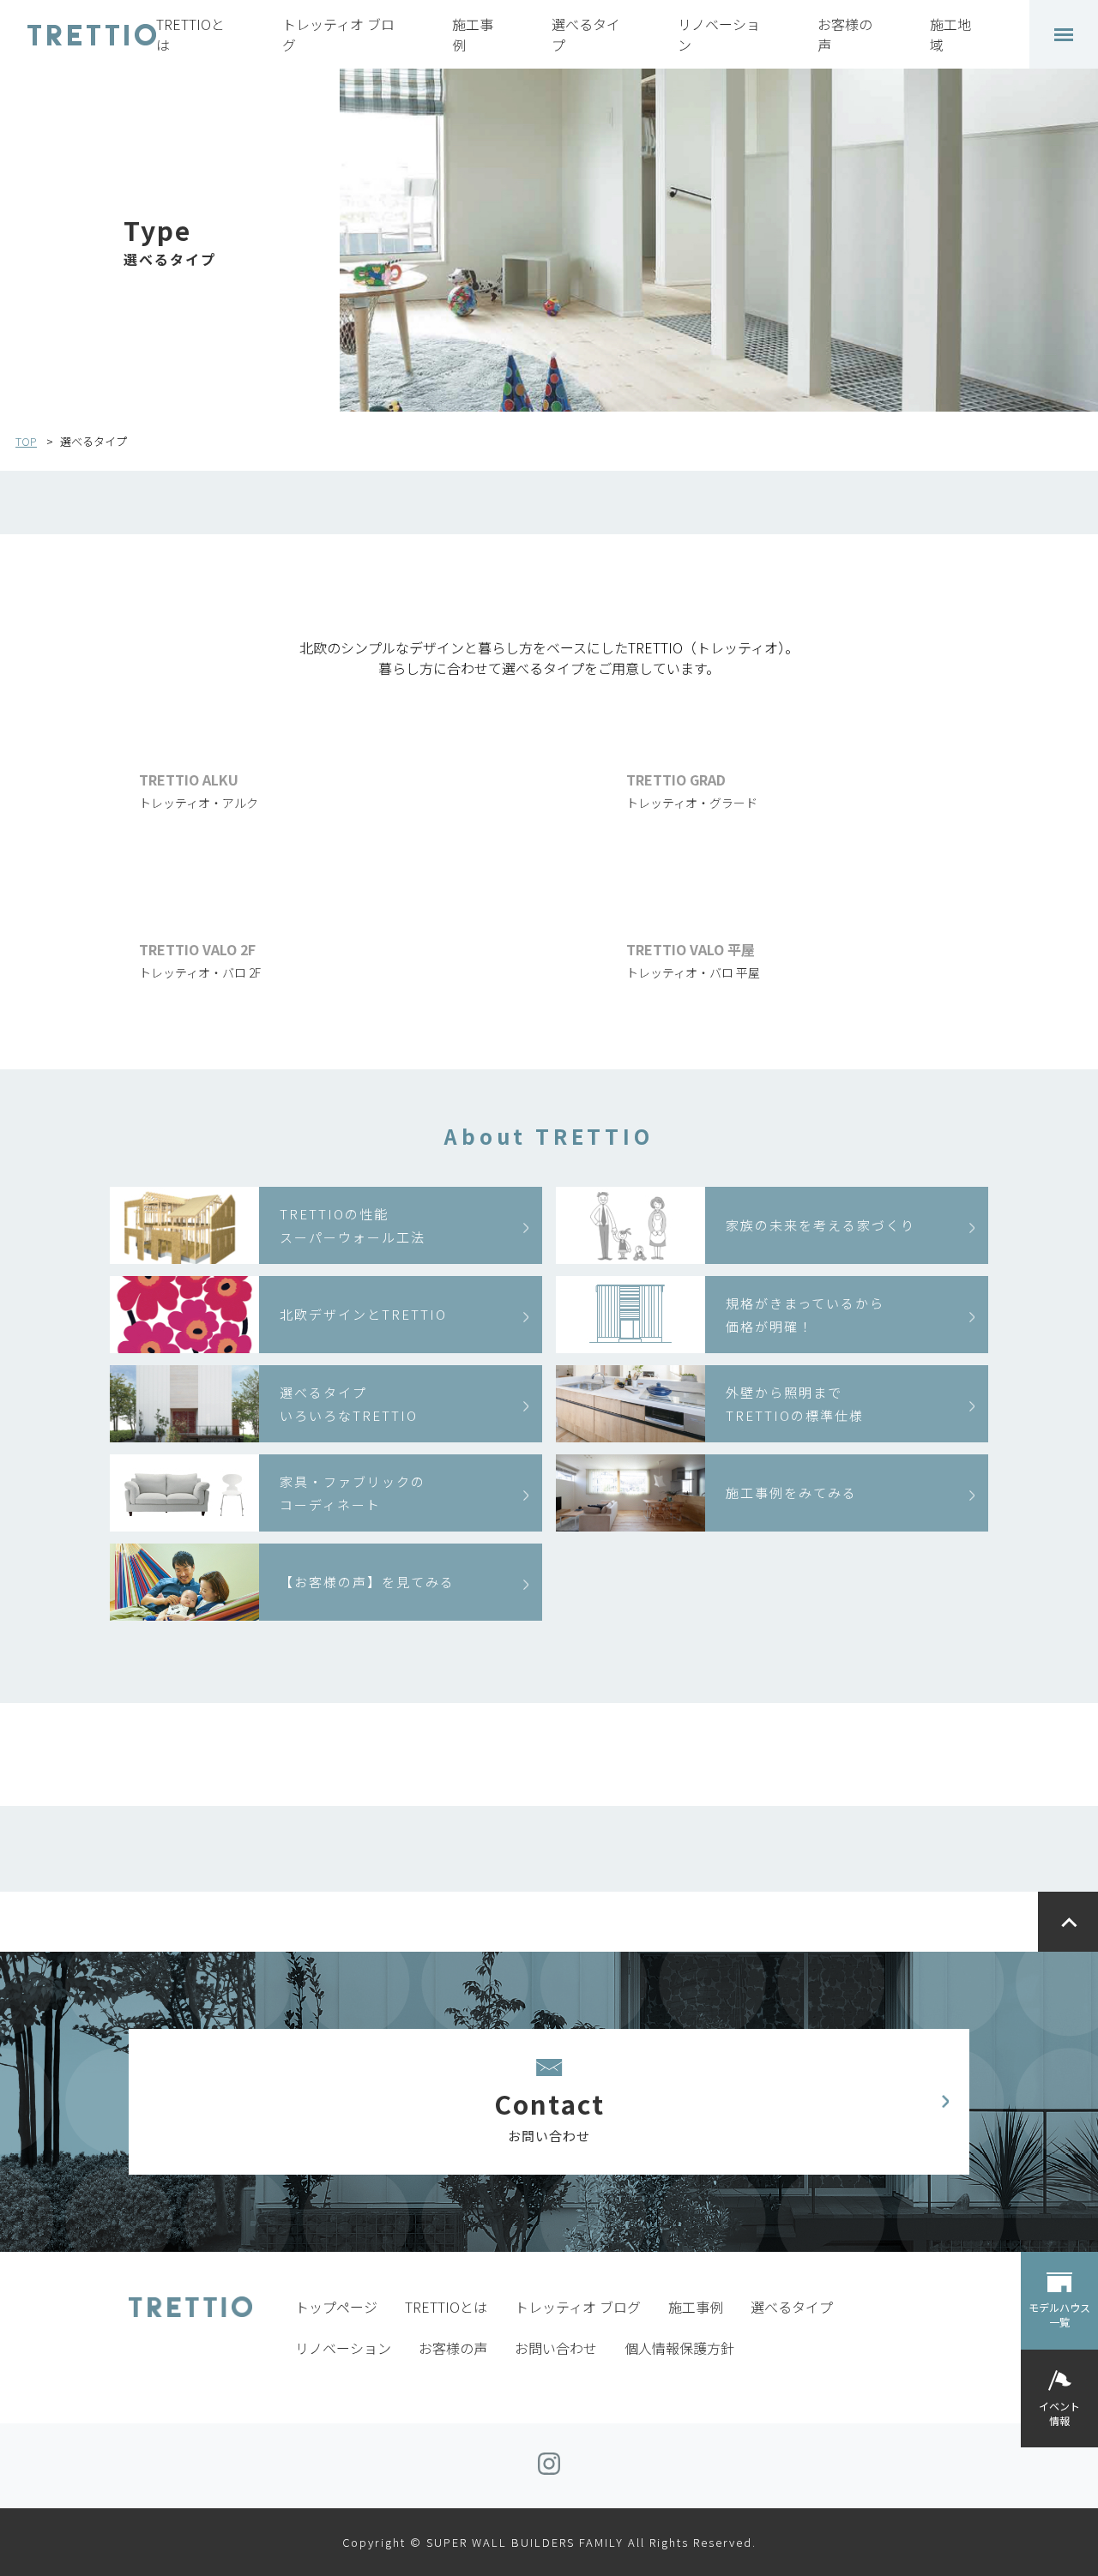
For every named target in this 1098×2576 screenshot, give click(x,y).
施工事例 (696, 2307)
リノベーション (343, 2348)
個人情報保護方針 (679, 2348)
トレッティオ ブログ (578, 2307)
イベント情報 (1059, 2412)
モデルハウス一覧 (1059, 2314)
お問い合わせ (556, 2348)
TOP (26, 441)
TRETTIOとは (446, 2307)
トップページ (336, 2307)
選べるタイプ (792, 2307)
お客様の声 (453, 2348)
